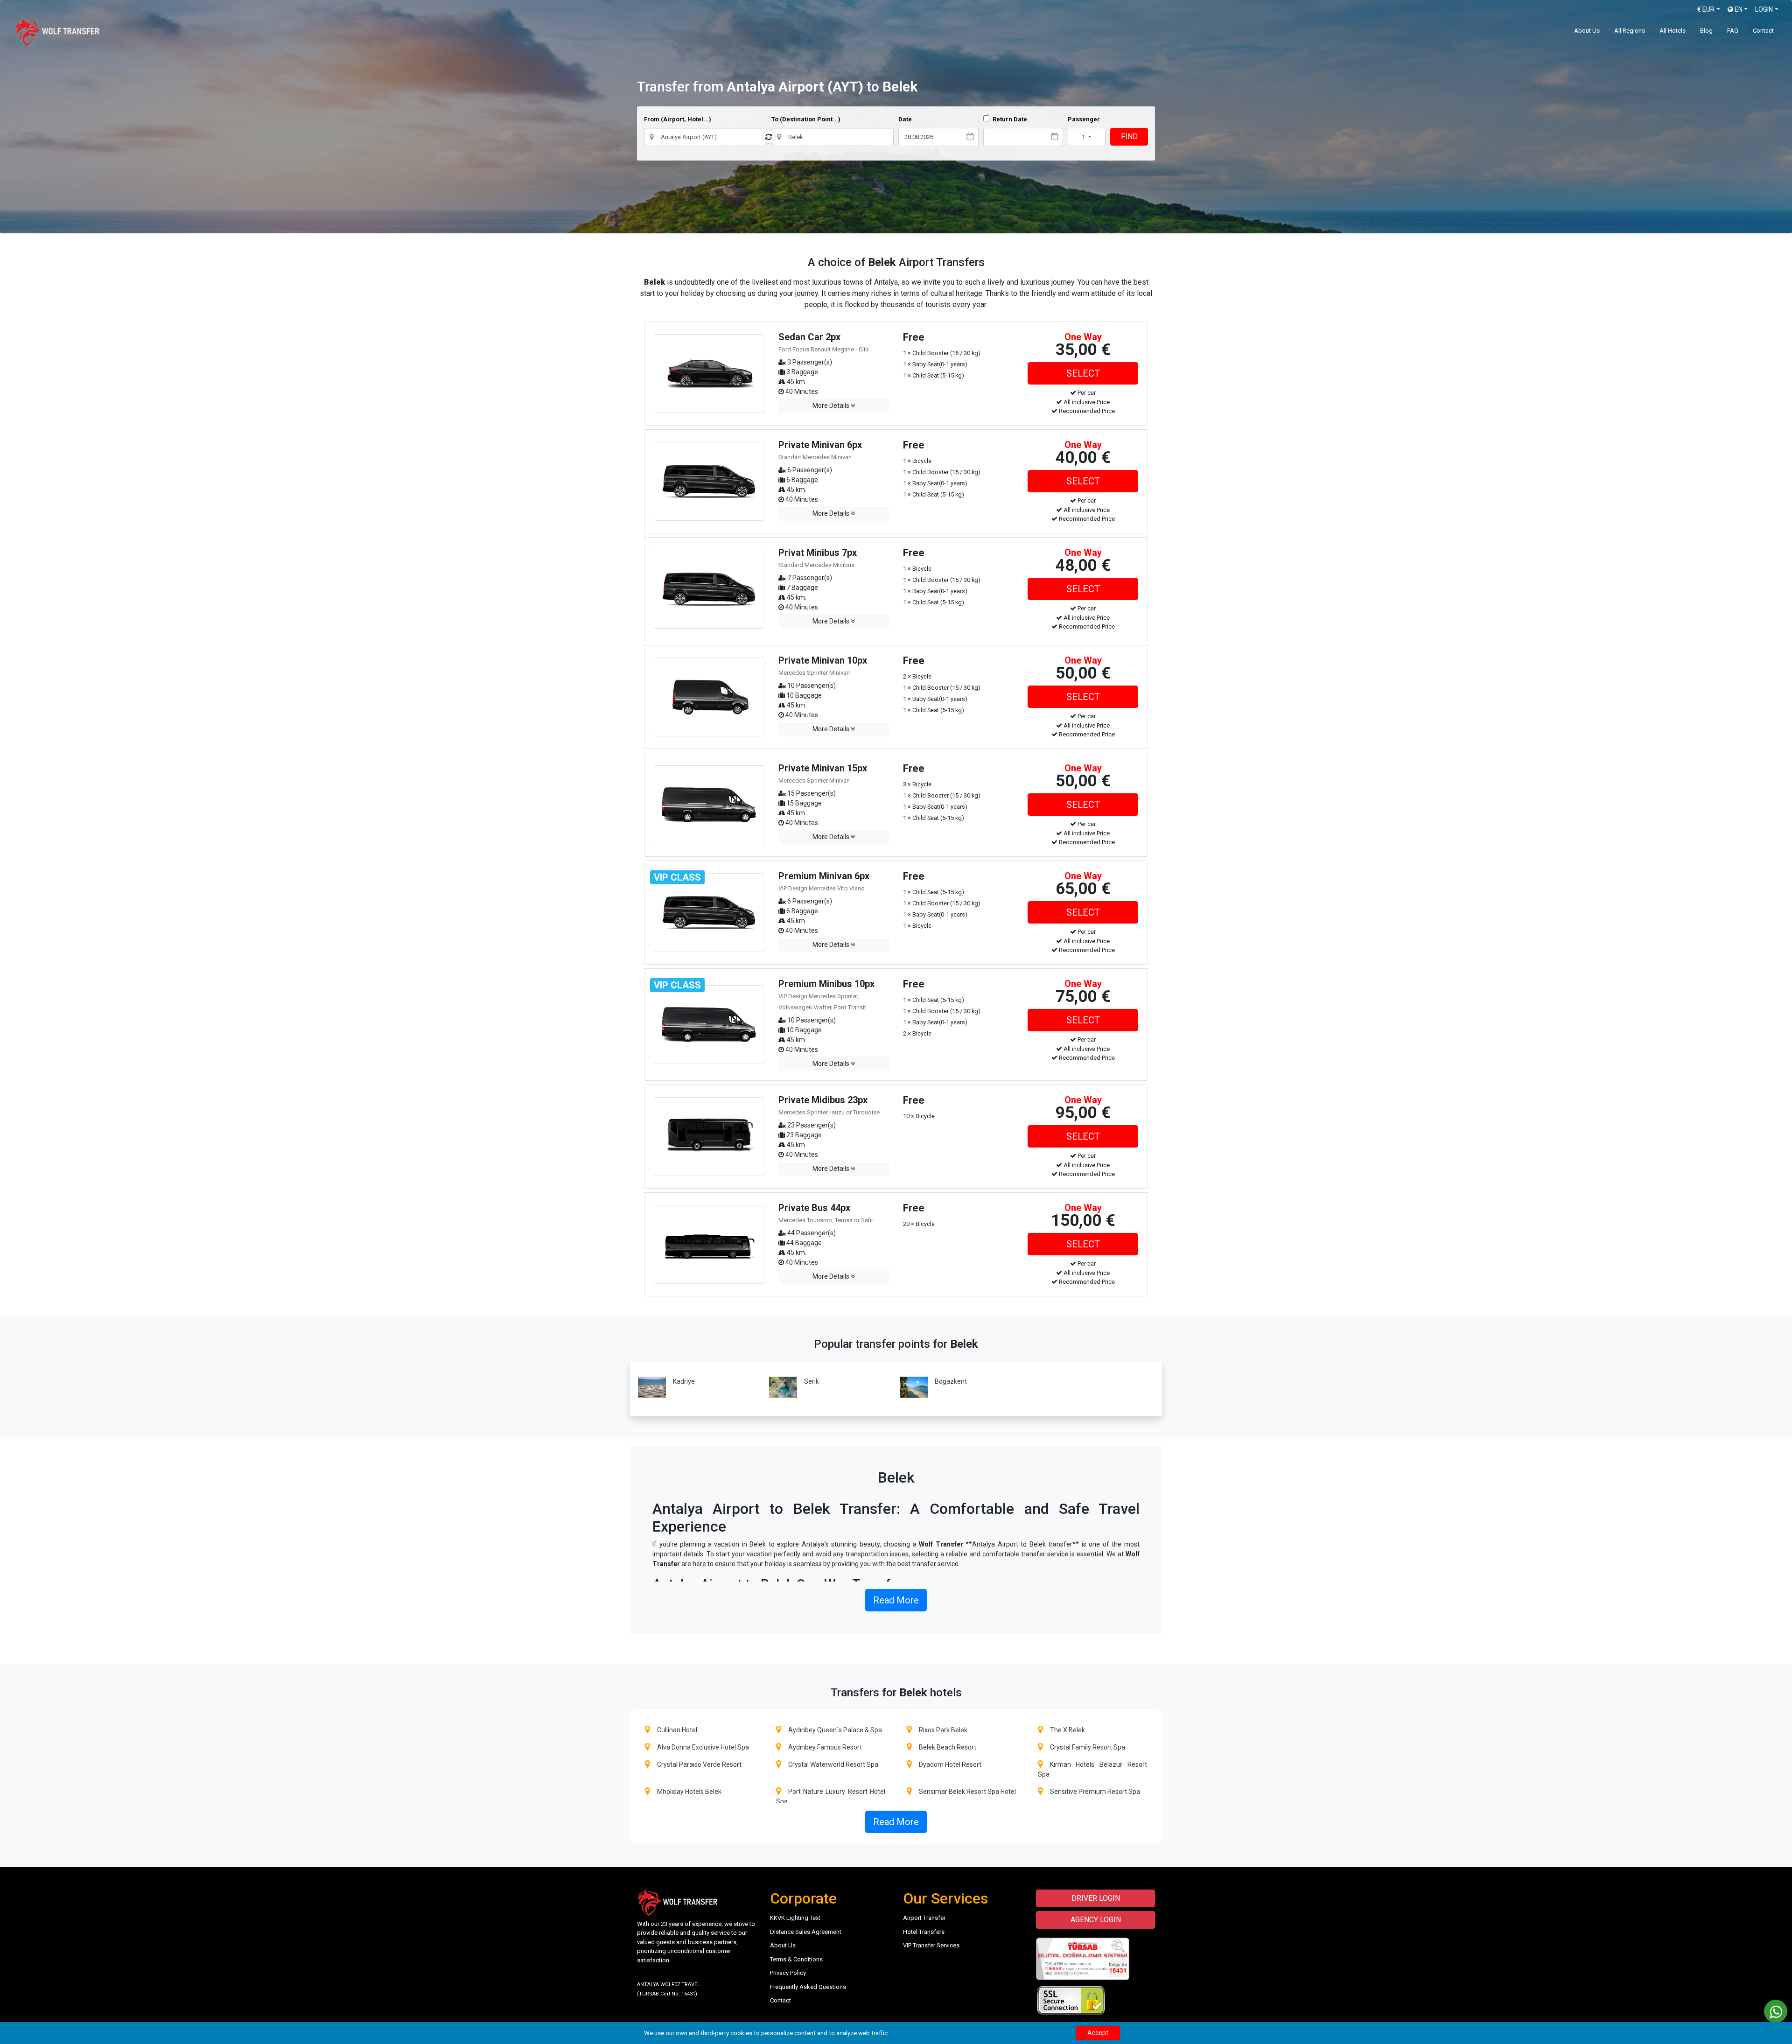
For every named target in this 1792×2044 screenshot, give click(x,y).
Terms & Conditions (796, 1959)
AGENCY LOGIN (1096, 1920)
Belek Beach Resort (948, 1747)
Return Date (1009, 119)
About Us (1587, 31)
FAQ (1733, 31)
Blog (1706, 31)
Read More (896, 1600)
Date (905, 119)
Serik (812, 1381)
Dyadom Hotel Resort (950, 1764)
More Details (832, 406)
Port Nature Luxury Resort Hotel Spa (831, 1796)
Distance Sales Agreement (806, 1932)
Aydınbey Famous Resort (825, 1747)
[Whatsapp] (1776, 2011)
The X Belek (1067, 1730)
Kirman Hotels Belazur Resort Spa (1093, 1769)
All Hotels (1673, 31)
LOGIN (1764, 9)
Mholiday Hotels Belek (689, 1792)
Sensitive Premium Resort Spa (1095, 1792)
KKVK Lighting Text (795, 1918)
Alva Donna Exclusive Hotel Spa (703, 1747)
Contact (1763, 31)
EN (1738, 9)
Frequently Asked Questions (808, 1987)
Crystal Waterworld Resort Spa (833, 1764)
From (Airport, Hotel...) (678, 119)
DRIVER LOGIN (1096, 1898)
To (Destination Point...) (806, 119)
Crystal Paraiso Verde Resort (699, 1764)
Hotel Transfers (924, 1932)
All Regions (1630, 31)
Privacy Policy (788, 1973)
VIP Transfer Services (931, 1945)
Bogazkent (951, 1381)
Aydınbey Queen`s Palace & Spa (835, 1730)
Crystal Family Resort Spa (1088, 1747)
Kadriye (684, 1381)
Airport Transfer (924, 1918)
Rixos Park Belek (943, 1730)
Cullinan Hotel (677, 1730)
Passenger (1084, 119)
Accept (1098, 2033)
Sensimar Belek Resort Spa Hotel (967, 1792)
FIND (1129, 136)
